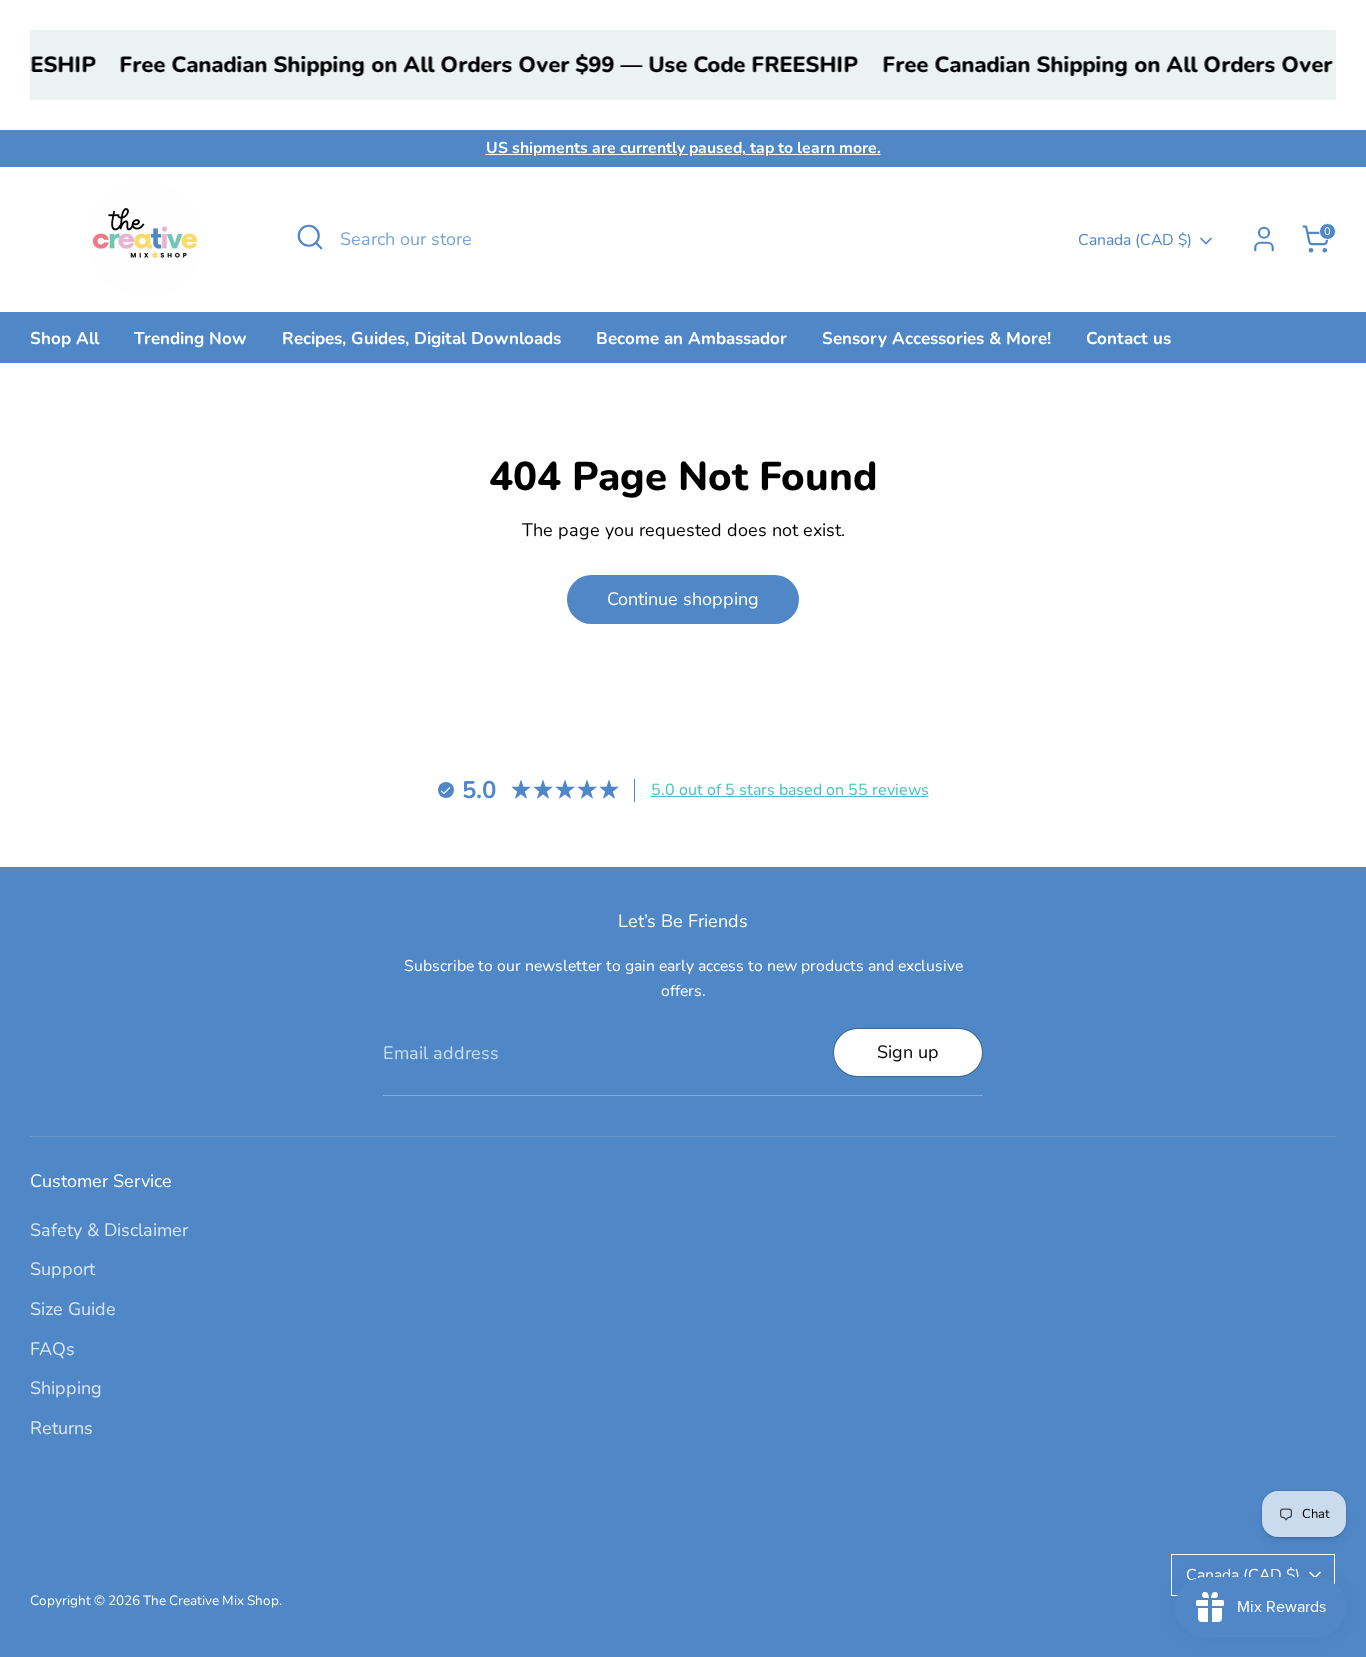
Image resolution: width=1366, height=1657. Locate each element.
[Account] (1264, 239)
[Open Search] (310, 237)
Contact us (1128, 338)
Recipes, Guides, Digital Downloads (421, 338)
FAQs (52, 1349)
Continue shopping (683, 599)
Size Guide (73, 1309)
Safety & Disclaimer (109, 1230)
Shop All (64, 338)
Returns (61, 1428)
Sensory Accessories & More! (936, 338)
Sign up (908, 1052)
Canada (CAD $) (1135, 240)
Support (62, 1269)
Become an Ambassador (691, 338)
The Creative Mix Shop (211, 1600)
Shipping (66, 1388)
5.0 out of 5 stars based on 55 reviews (790, 790)
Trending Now (190, 338)
